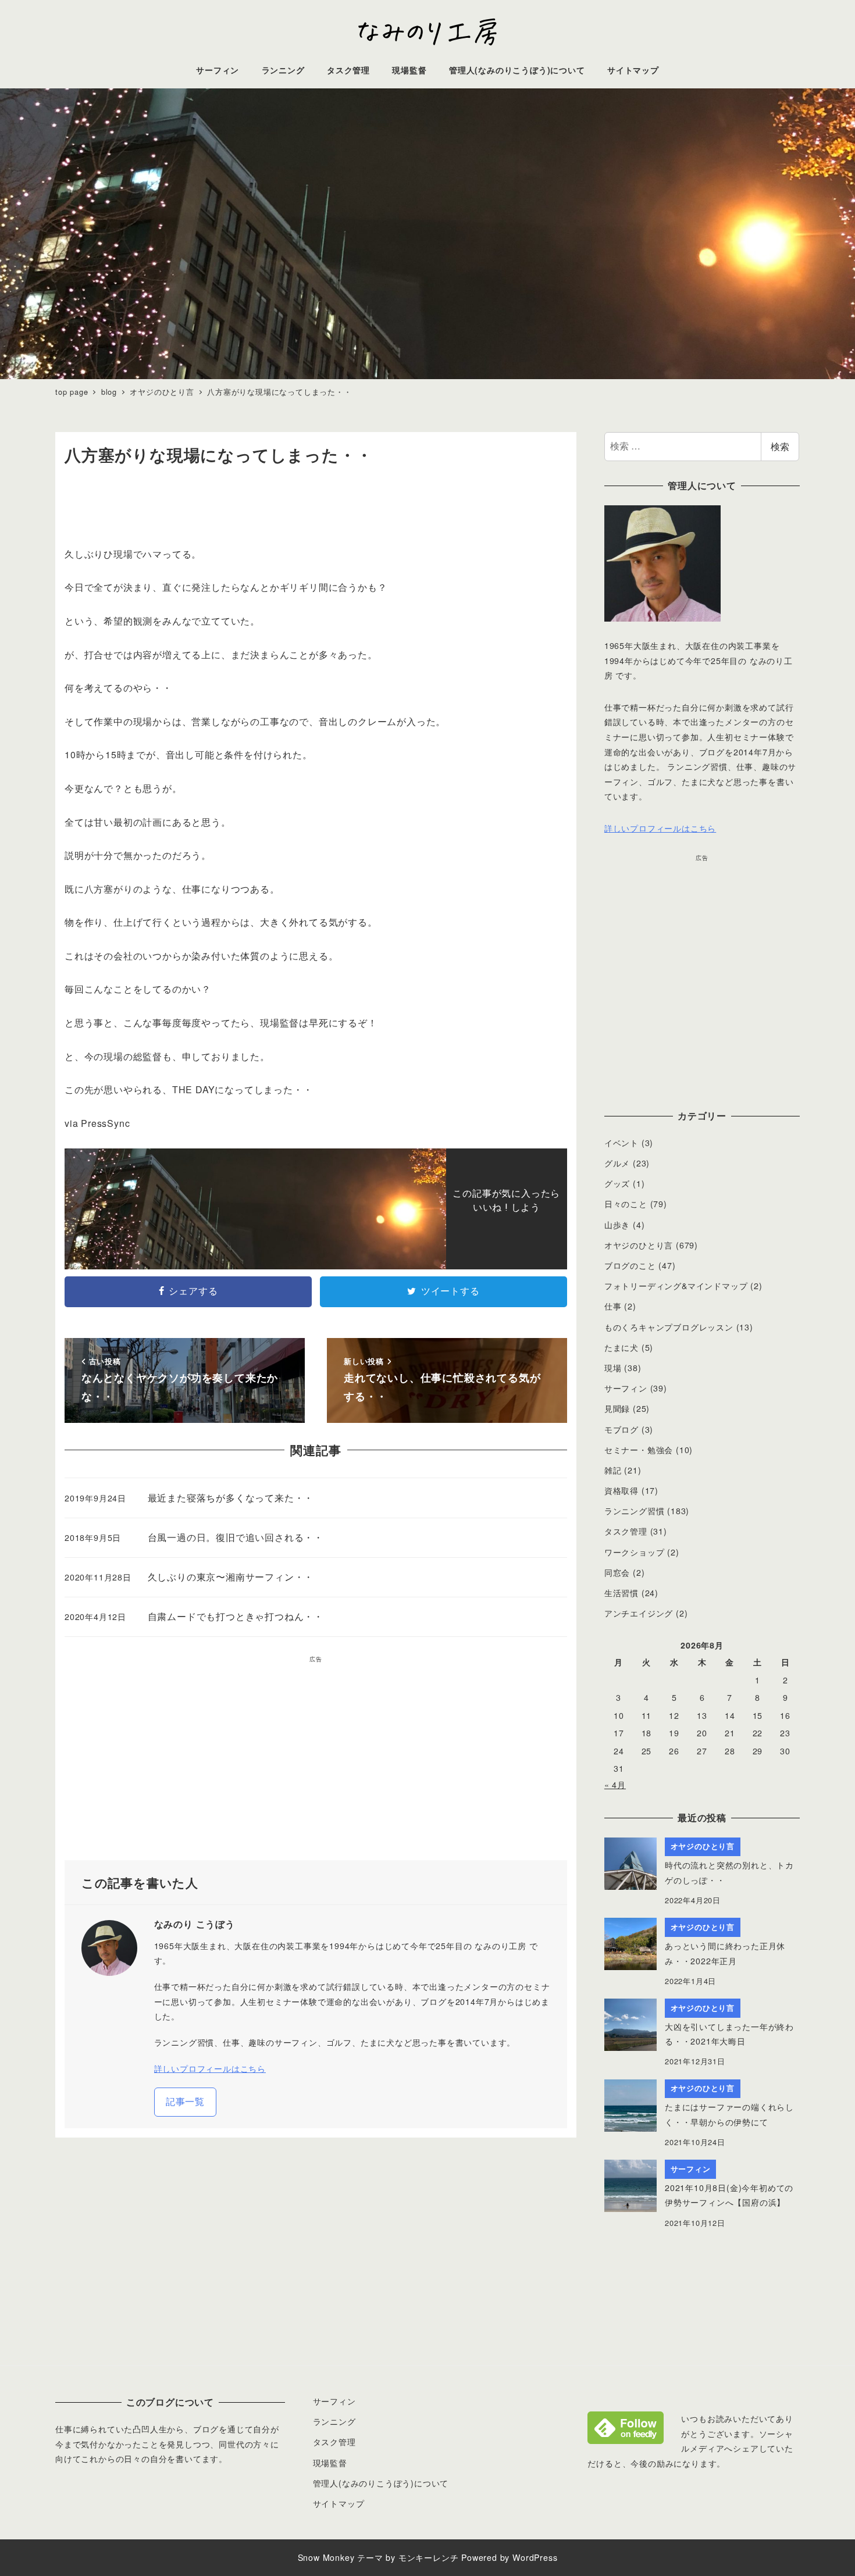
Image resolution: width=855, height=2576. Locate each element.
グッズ (617, 1183)
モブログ (621, 1429)
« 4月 (615, 1785)
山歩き (617, 1225)
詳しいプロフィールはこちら (210, 2068)
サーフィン (626, 1388)
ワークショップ (635, 1552)
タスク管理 (626, 1531)
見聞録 (617, 1408)
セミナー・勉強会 (639, 1450)
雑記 (613, 1470)
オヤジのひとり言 (639, 1245)
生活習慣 (621, 1593)
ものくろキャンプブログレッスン (669, 1327)
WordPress (535, 2557)
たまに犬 (621, 1347)
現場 (613, 1368)
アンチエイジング (639, 1613)
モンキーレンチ (429, 2557)
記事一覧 (185, 2101)
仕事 (613, 1306)
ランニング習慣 (635, 1511)
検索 (780, 446)
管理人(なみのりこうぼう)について (381, 2483)
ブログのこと (630, 1265)
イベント (621, 1143)
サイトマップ (339, 2503)
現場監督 (330, 2463)
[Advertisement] (316, 1762)
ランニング (334, 2421)
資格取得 (621, 1490)
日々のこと (626, 1204)
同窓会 (617, 1572)
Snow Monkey (326, 2557)
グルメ (617, 1163)
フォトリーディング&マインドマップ (676, 1286)
